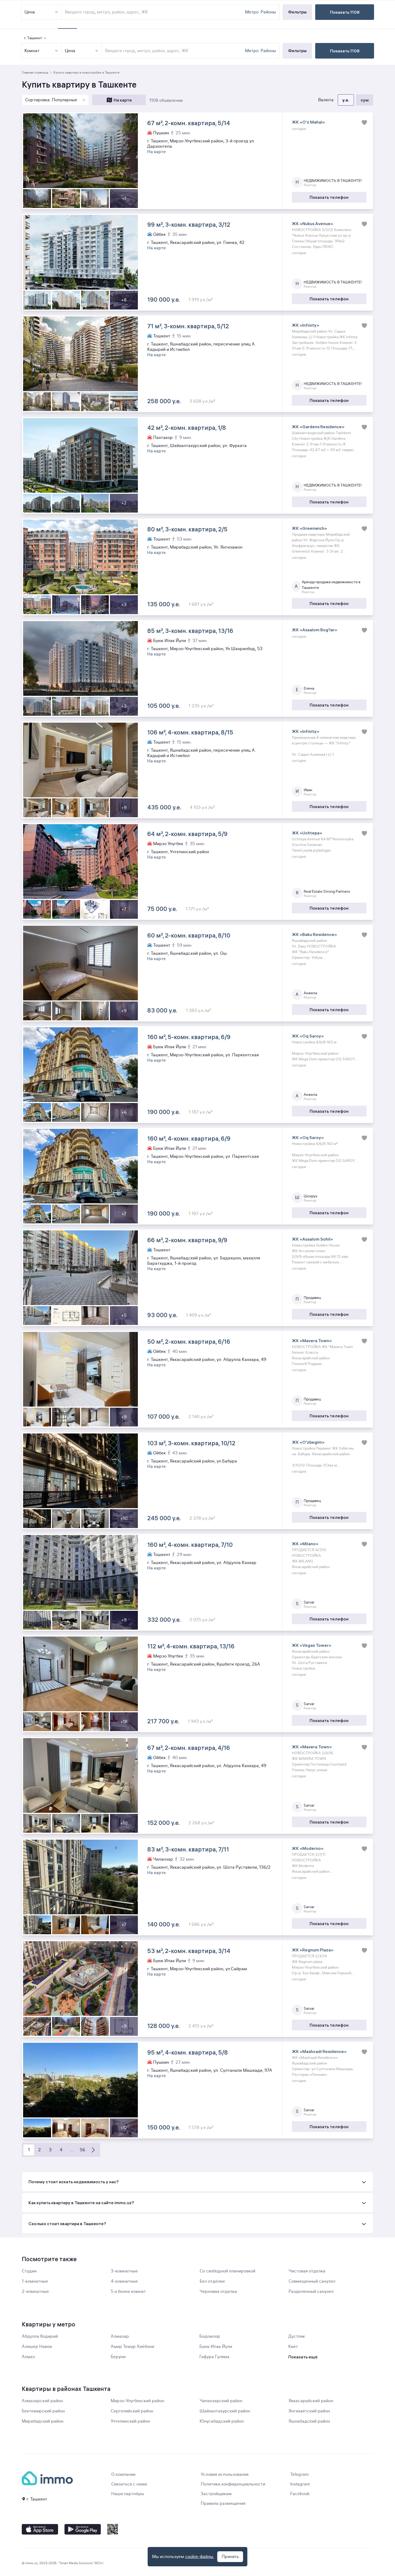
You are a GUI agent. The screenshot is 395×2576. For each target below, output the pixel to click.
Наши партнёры (128, 2494)
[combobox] (174, 51)
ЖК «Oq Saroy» (308, 1036)
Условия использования (225, 2474)
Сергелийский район (132, 2411)
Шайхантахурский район (225, 2411)
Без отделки (212, 2281)
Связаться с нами (129, 2484)
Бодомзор (210, 2336)
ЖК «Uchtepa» (307, 833)
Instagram (300, 2484)
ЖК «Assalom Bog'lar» (315, 630)
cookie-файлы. (200, 2557)
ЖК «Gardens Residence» (318, 427)
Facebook (300, 2494)
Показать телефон (329, 197)
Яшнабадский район (309, 2421)
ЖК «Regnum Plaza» (313, 1950)
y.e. (346, 100)
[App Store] (40, 2529)
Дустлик (297, 2336)
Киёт (293, 2347)
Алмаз (28, 2357)
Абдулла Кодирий (40, 2336)
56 (82, 2150)
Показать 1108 (345, 51)
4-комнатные (124, 2281)
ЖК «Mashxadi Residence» (319, 2051)
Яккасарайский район (311, 2401)
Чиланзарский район (221, 2401)
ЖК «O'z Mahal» (308, 122)
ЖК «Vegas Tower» (312, 1645)
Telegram (299, 2474)
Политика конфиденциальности (233, 2484)
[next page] (93, 2150)
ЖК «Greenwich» (309, 528)
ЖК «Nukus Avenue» (313, 224)
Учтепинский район (130, 2421)
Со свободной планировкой (227, 2271)
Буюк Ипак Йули (216, 2347)
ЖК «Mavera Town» (312, 1341)
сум (365, 100)
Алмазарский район (42, 2401)
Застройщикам (216, 2494)
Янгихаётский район (309, 2411)
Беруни (118, 2357)
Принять (230, 2557)
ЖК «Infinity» (306, 325)
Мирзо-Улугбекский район (137, 2401)
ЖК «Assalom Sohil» (312, 1239)
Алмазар (120, 2336)
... (72, 2150)
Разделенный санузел (311, 2292)
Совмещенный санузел (312, 2281)
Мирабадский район (43, 2421)
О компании (123, 2474)
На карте (123, 100)
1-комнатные (35, 2281)
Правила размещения (223, 2503)
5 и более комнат (128, 2292)
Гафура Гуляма (214, 2357)
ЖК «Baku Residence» (314, 934)
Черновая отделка (218, 2292)
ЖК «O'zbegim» (308, 1442)
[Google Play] (83, 2529)
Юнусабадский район (222, 2421)
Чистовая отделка (307, 2271)
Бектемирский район (43, 2411)
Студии (29, 2271)
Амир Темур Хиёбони (132, 2347)
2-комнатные (35, 2292)
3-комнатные (124, 2271)
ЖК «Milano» (305, 1544)
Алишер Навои (37, 2347)
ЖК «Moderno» (308, 1848)
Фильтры (297, 51)
